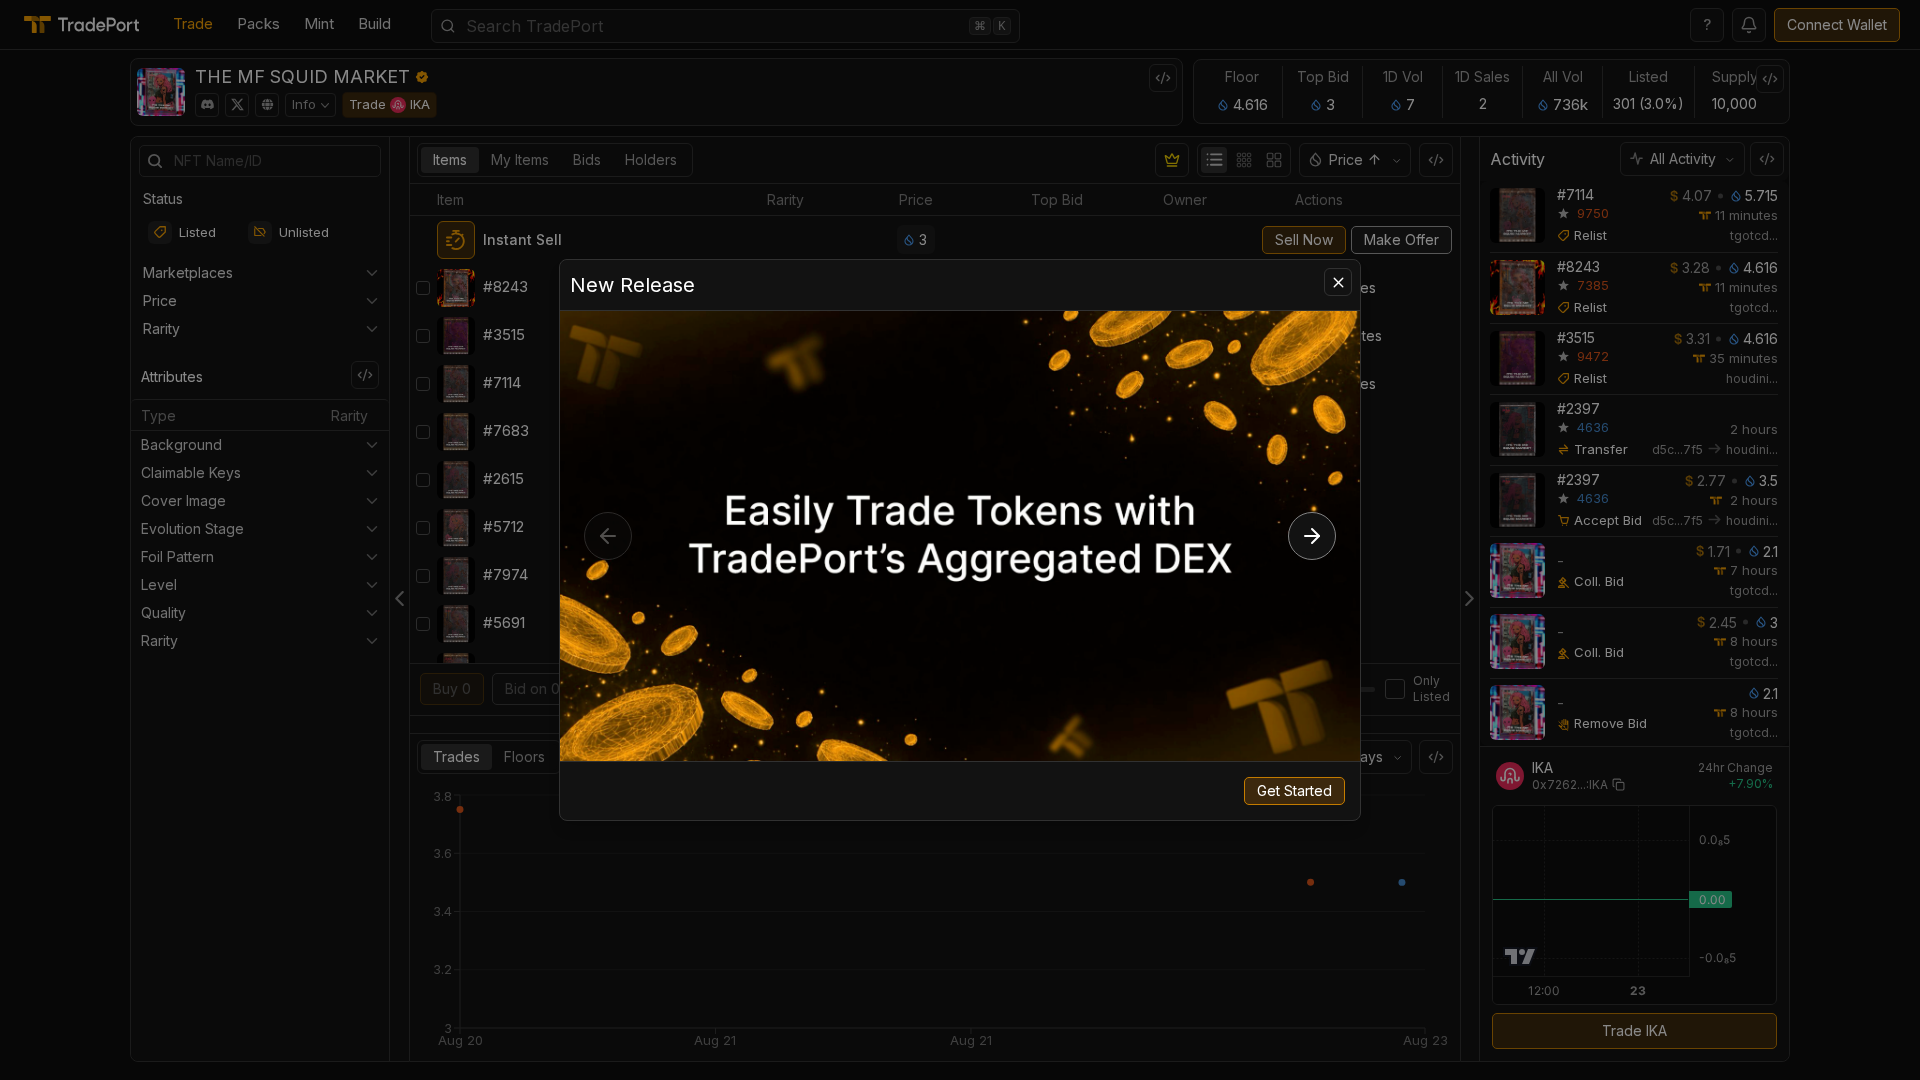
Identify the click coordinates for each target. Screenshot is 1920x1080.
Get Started (1294, 790)
